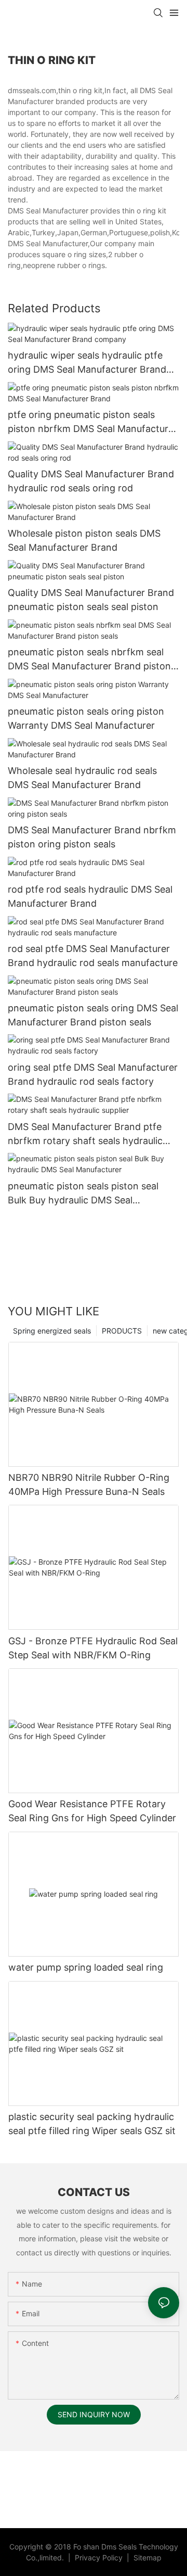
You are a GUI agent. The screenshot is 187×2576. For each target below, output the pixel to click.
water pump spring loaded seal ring (86, 1967)
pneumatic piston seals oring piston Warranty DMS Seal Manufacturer (86, 718)
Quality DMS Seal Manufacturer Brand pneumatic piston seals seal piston (91, 600)
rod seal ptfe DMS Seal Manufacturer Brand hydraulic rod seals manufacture (93, 956)
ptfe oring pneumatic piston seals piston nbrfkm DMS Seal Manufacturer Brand (92, 422)
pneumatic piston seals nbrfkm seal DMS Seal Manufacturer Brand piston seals (89, 660)
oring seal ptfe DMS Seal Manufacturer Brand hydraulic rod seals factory (93, 1074)
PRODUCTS (122, 1331)
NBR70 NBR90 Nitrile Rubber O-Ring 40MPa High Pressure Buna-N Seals (89, 1484)
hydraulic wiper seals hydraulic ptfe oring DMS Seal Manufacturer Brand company (87, 363)
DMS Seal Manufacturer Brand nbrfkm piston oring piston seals (92, 837)
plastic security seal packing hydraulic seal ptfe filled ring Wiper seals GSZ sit (92, 2124)
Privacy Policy (100, 2558)
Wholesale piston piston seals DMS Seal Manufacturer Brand (84, 540)
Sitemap (146, 2558)
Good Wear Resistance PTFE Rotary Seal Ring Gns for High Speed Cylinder (92, 1811)
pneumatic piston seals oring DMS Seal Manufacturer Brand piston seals (93, 1015)
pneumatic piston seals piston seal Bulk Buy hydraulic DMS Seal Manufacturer (83, 1194)
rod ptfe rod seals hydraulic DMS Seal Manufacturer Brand (90, 896)
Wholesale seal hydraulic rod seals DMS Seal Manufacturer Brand (82, 778)
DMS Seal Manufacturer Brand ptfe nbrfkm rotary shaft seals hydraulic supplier (85, 1134)
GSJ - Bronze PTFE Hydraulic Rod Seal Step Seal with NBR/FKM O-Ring (93, 1648)
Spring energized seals (52, 1331)
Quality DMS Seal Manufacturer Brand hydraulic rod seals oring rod (91, 481)
